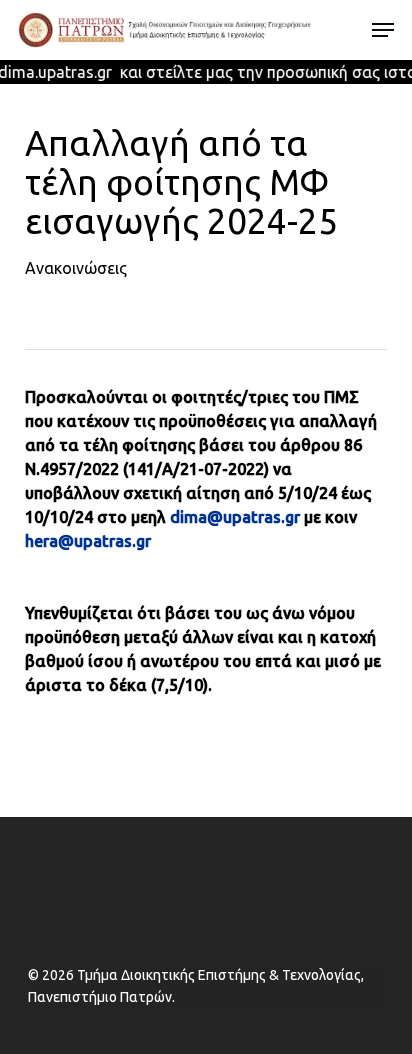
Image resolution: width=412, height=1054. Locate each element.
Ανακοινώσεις (76, 268)
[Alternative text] (165, 30)
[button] (383, 30)
